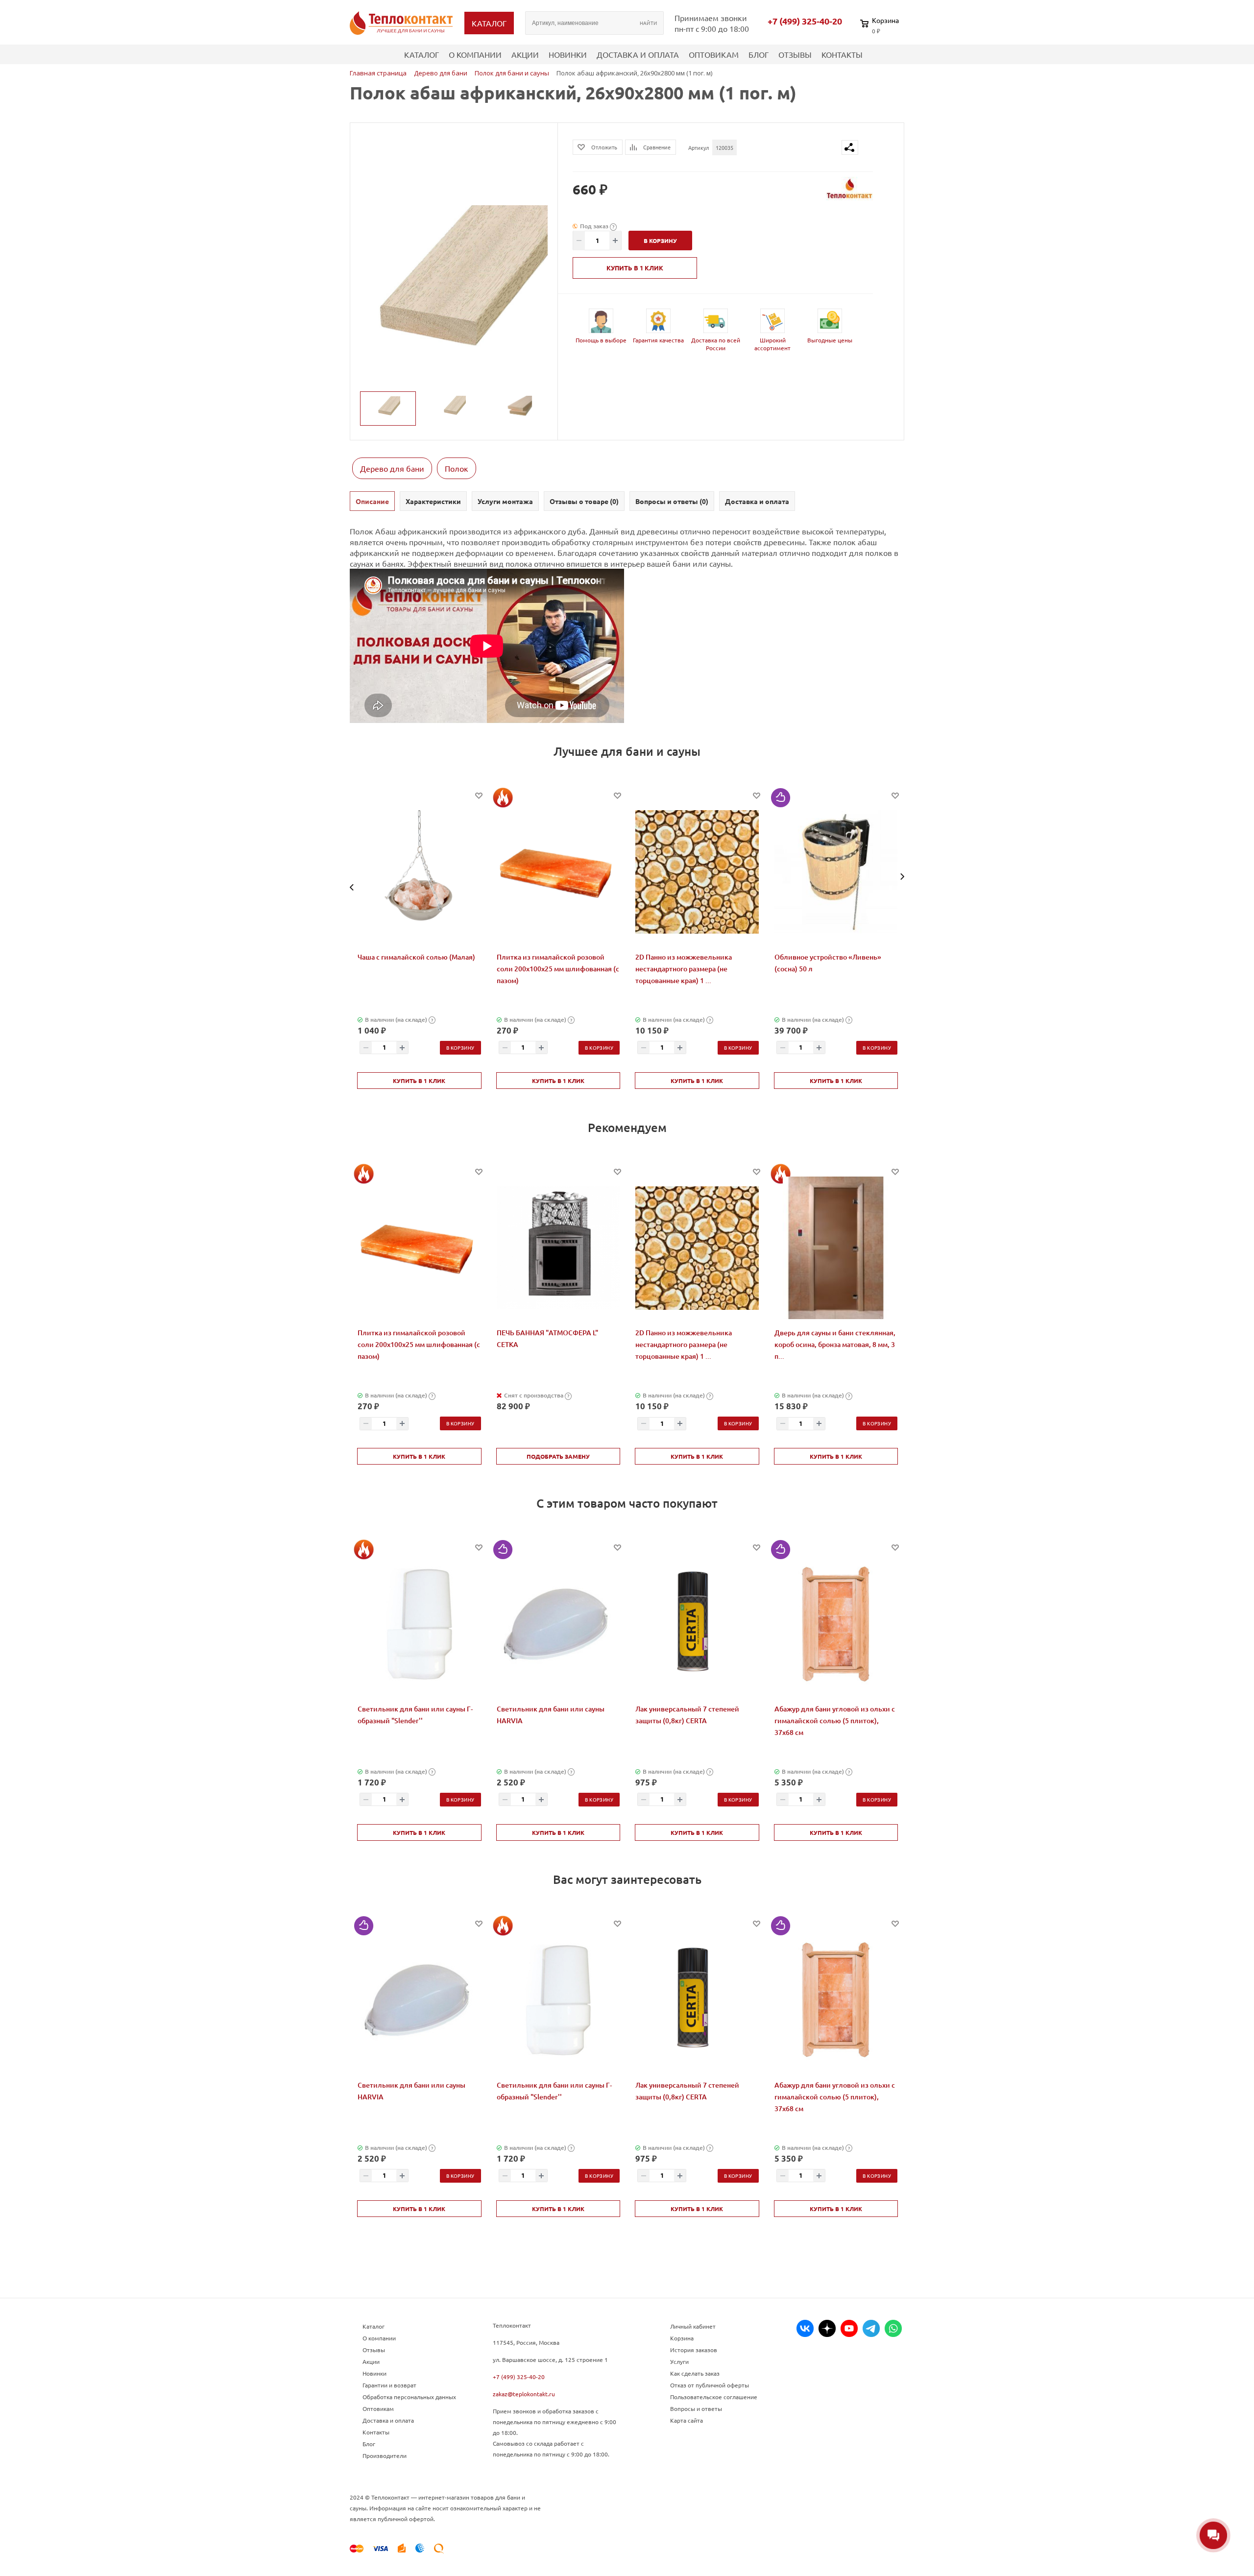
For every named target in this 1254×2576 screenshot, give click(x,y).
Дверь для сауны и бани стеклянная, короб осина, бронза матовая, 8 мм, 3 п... (835, 1344)
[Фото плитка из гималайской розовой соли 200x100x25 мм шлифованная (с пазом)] (558, 872)
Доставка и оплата (638, 54)
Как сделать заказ (695, 2373)
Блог (759, 54)
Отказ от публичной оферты (710, 2385)
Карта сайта (687, 2420)
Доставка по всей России (716, 344)
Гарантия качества (658, 340)
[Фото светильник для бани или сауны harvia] (558, 1624)
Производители (385, 2456)
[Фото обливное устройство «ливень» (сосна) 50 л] (836, 872)
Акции (525, 54)
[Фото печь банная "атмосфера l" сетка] (558, 1248)
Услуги (679, 2361)
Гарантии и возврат (389, 2385)
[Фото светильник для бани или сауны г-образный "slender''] (419, 1624)
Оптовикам (714, 54)
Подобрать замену (558, 1456)
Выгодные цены (830, 340)
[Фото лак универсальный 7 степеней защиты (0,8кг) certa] (697, 1624)
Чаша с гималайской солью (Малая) (416, 957)
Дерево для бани (392, 468)
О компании (475, 54)
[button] (352, 887)
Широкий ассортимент (772, 344)
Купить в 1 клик (635, 268)
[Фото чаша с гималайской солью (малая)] (419, 872)
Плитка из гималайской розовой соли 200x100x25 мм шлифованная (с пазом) (558, 969)
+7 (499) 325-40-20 (805, 21)
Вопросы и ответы (696, 2408)
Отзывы (795, 54)
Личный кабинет (693, 2326)
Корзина (682, 2338)
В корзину (460, 1047)
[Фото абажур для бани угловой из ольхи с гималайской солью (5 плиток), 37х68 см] (836, 1624)
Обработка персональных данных (409, 2397)
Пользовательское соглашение (714, 2397)
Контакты (842, 54)
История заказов (694, 2350)
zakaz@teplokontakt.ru (524, 2394)
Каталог (422, 54)
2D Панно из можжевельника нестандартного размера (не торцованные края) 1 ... (684, 969)
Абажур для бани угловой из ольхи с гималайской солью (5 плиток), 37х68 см (835, 1721)
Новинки (568, 54)
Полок (457, 468)
